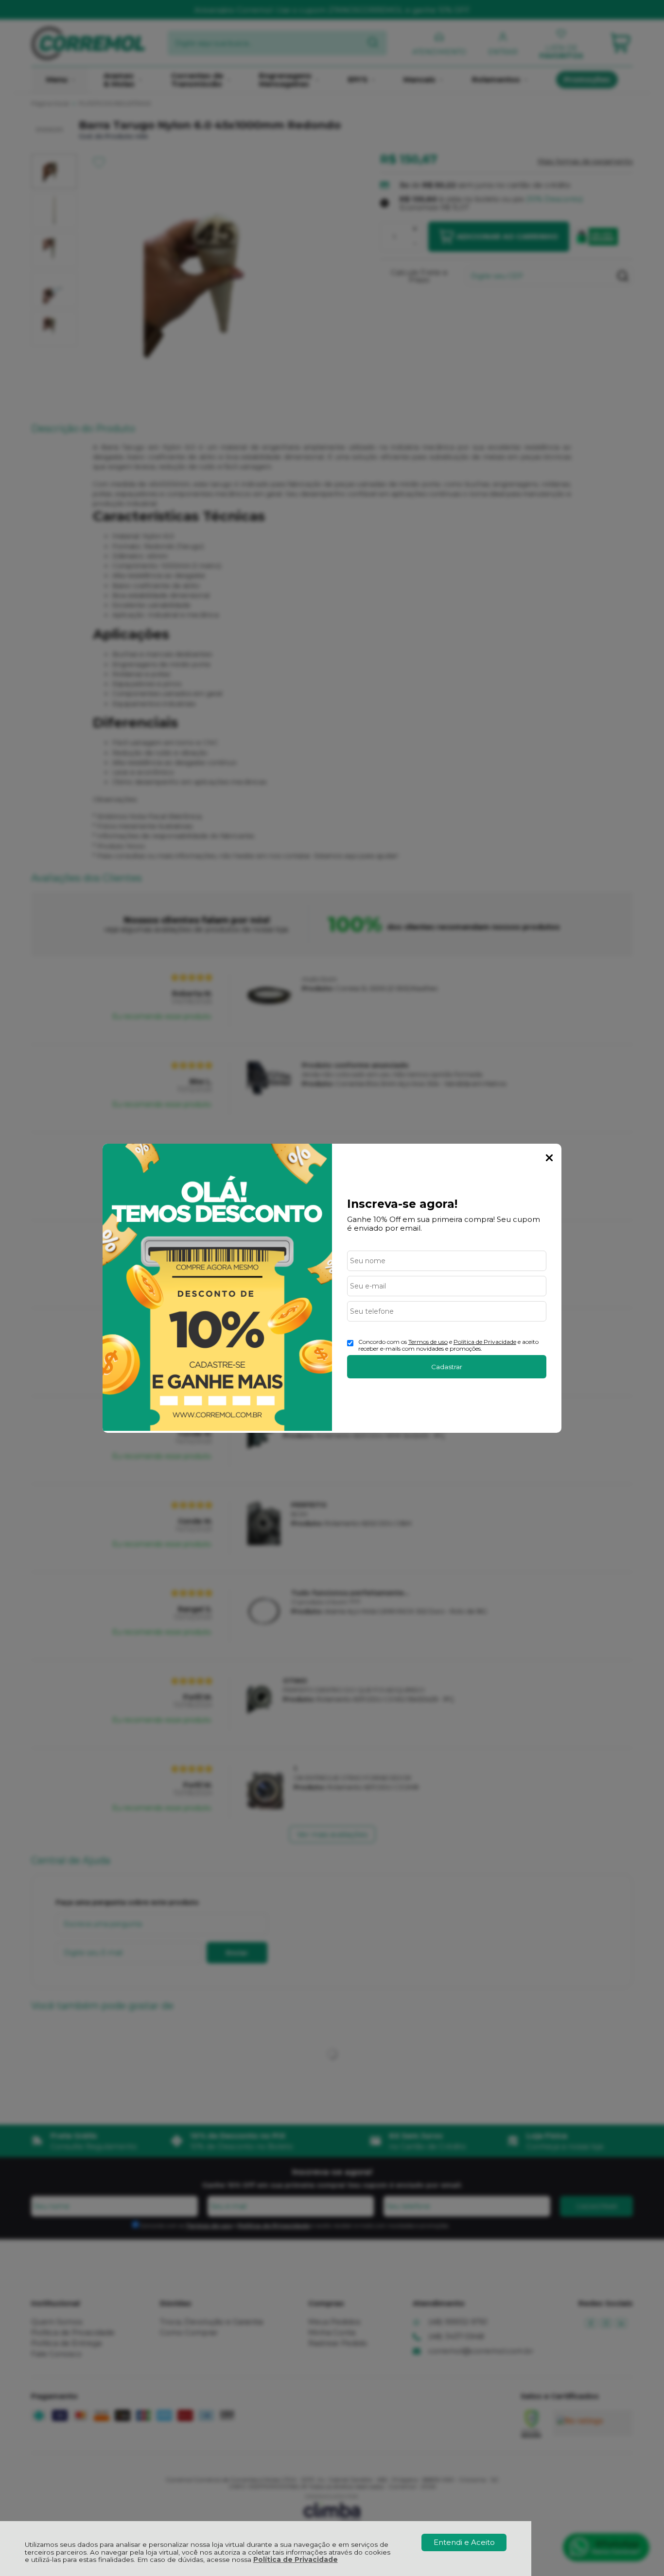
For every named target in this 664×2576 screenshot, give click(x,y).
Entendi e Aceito (464, 2542)
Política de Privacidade (296, 2559)
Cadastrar (447, 1367)
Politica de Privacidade (485, 1342)
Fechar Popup (549, 1158)
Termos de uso (428, 1342)
